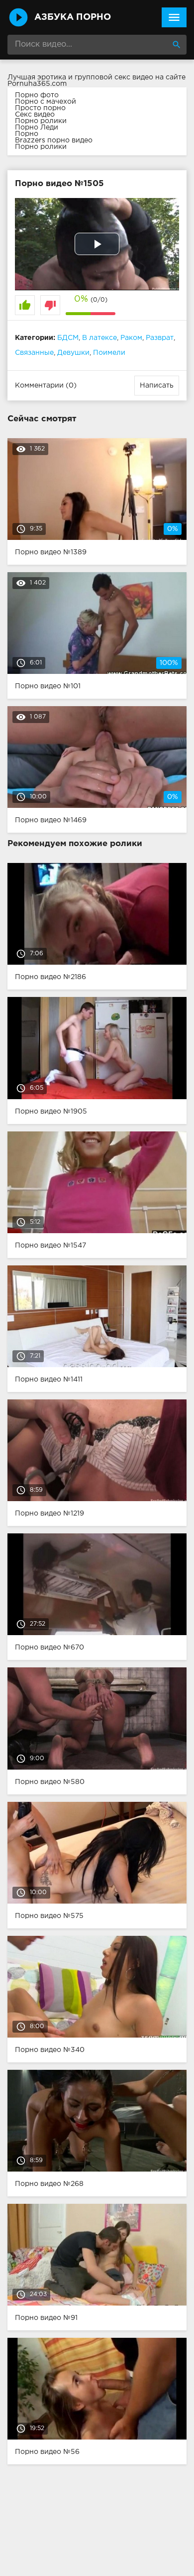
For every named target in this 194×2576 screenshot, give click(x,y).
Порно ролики (41, 121)
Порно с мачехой (46, 102)
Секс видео (35, 115)
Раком (131, 338)
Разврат (160, 338)
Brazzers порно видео (54, 140)
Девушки (73, 353)
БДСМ (68, 338)
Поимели (109, 353)
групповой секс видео (114, 77)
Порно (27, 134)
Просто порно (40, 108)
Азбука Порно (73, 17)
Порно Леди (37, 128)
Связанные (34, 353)
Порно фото (37, 95)
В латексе (99, 338)
